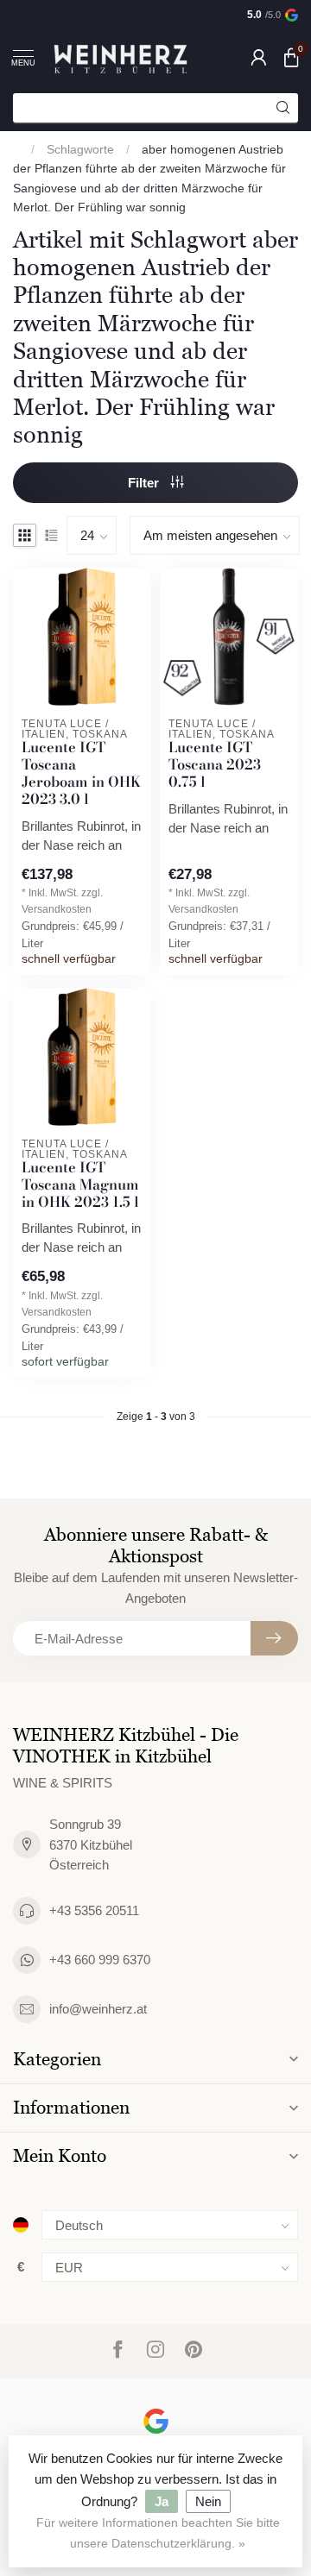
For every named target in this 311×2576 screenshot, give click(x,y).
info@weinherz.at (98, 2009)
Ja (162, 2501)
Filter (145, 483)
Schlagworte (80, 149)
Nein (208, 2501)
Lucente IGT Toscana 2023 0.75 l (215, 765)
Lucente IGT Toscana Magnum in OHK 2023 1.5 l (80, 1185)
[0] (291, 57)
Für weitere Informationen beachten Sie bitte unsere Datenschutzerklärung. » (158, 2533)
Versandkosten (57, 909)
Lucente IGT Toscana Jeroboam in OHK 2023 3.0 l (81, 773)
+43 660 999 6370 (100, 1960)
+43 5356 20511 (94, 1910)
